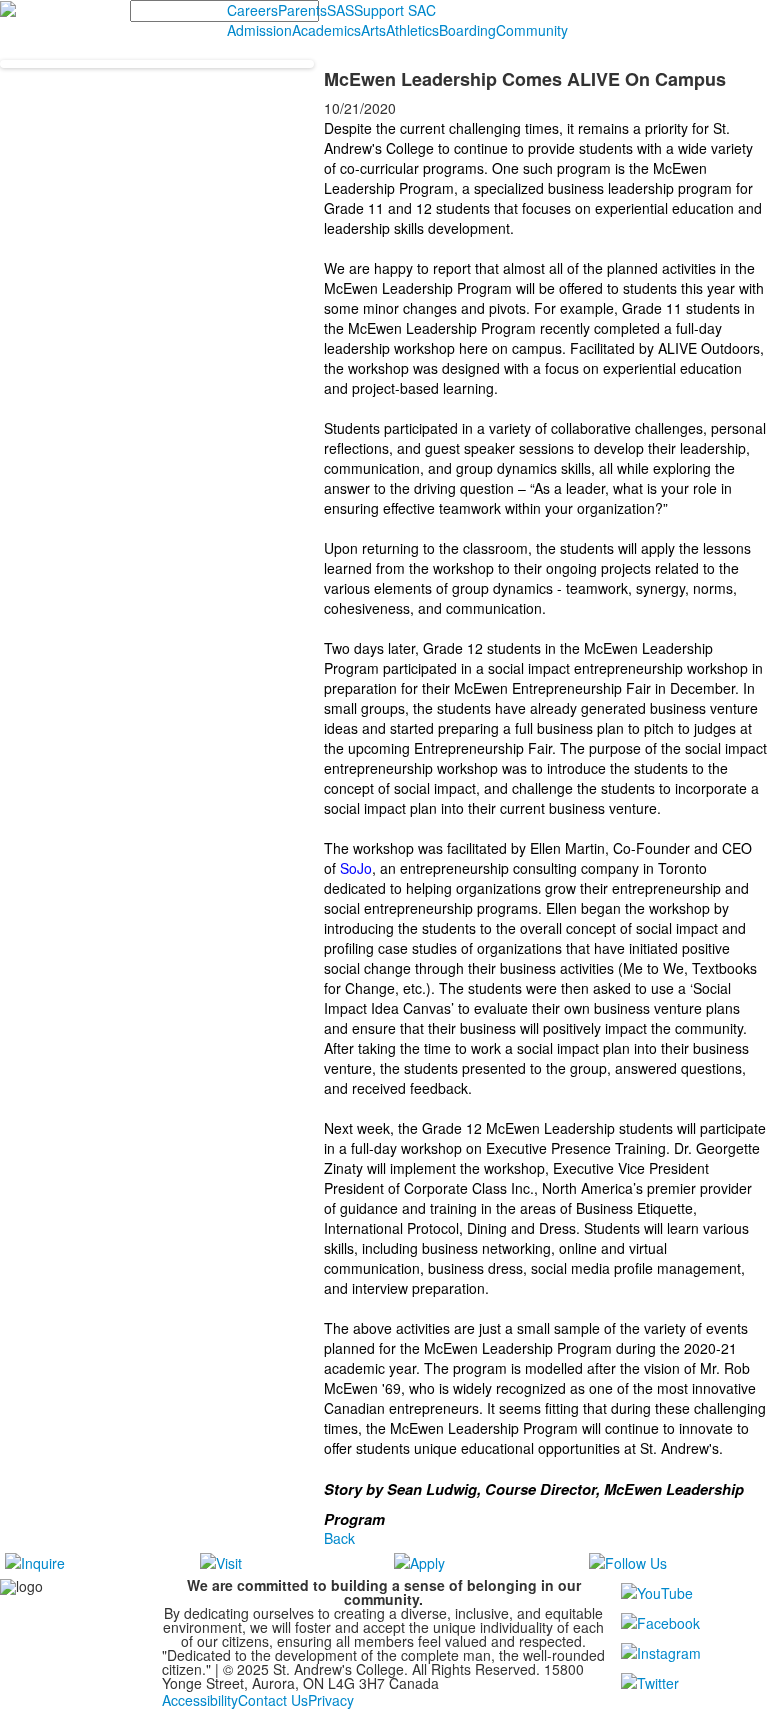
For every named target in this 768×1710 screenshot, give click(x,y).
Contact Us (273, 1700)
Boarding (467, 30)
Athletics (412, 30)
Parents (302, 10)
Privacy (331, 1700)
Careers (252, 10)
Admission (259, 30)
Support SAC (395, 10)
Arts (373, 30)
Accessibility (200, 1700)
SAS (340, 10)
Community (532, 30)
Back (339, 1538)
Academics (326, 30)
